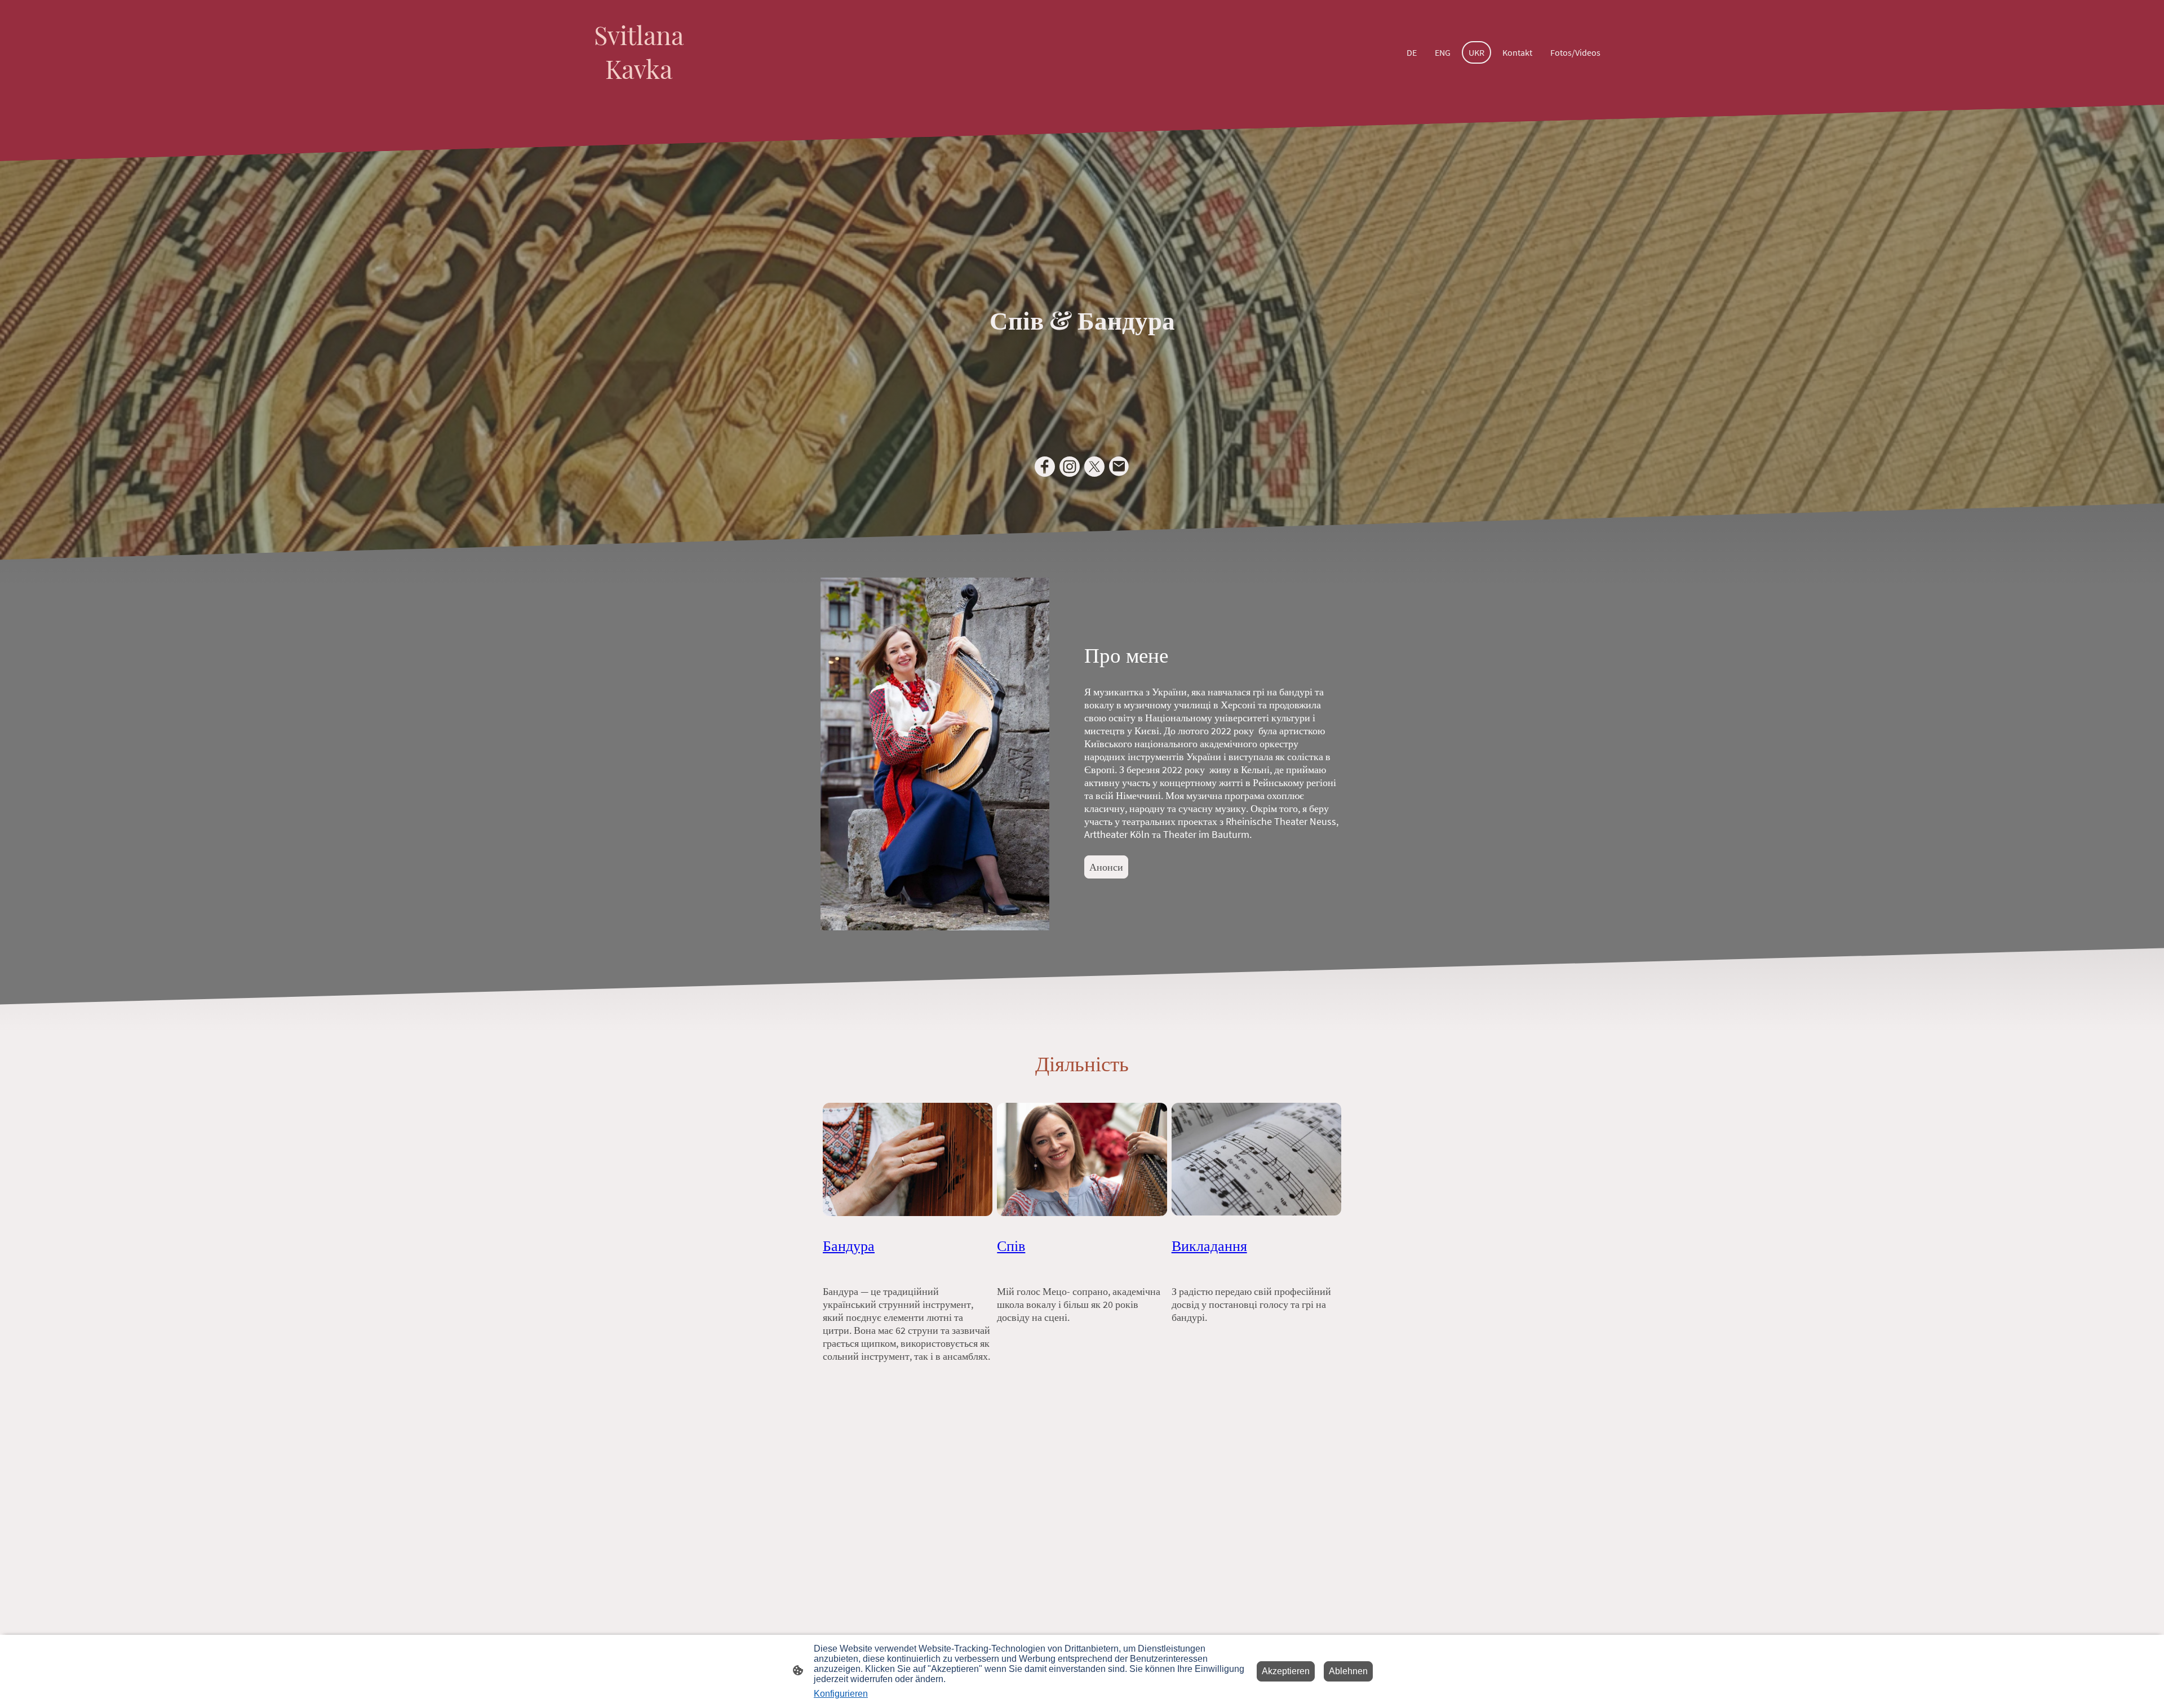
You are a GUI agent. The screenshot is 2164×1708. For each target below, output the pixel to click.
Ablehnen (1348, 1671)
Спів (1011, 1245)
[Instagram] (1070, 467)
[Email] (1119, 467)
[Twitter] (1094, 467)
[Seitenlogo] (639, 96)
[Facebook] (1045, 467)
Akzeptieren (1286, 1671)
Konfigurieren (841, 1694)
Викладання (1209, 1245)
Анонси (1106, 867)
